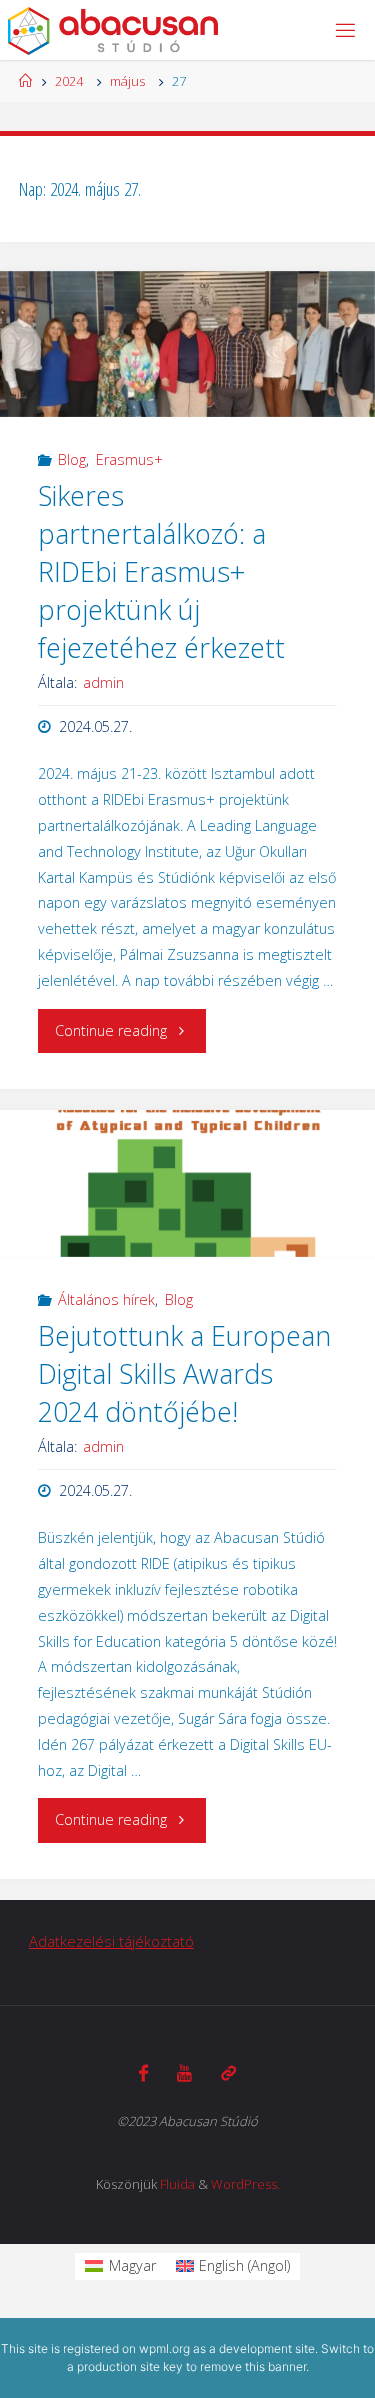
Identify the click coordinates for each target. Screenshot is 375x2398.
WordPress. (245, 2184)
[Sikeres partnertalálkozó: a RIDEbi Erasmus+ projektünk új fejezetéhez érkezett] (187, 344)
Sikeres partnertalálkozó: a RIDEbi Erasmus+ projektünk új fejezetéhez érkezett (161, 571)
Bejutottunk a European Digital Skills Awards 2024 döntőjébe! (184, 1373)
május (127, 81)
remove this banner (253, 2366)
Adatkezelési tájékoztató (111, 1941)
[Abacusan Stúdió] (113, 29)
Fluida (177, 2184)
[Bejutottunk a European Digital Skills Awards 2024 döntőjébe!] (187, 1183)
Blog (72, 459)
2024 (69, 81)
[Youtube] (184, 2073)
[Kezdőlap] (25, 81)
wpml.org (164, 2348)
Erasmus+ (129, 459)
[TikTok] (228, 2073)
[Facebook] (143, 2073)
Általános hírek (106, 1299)
